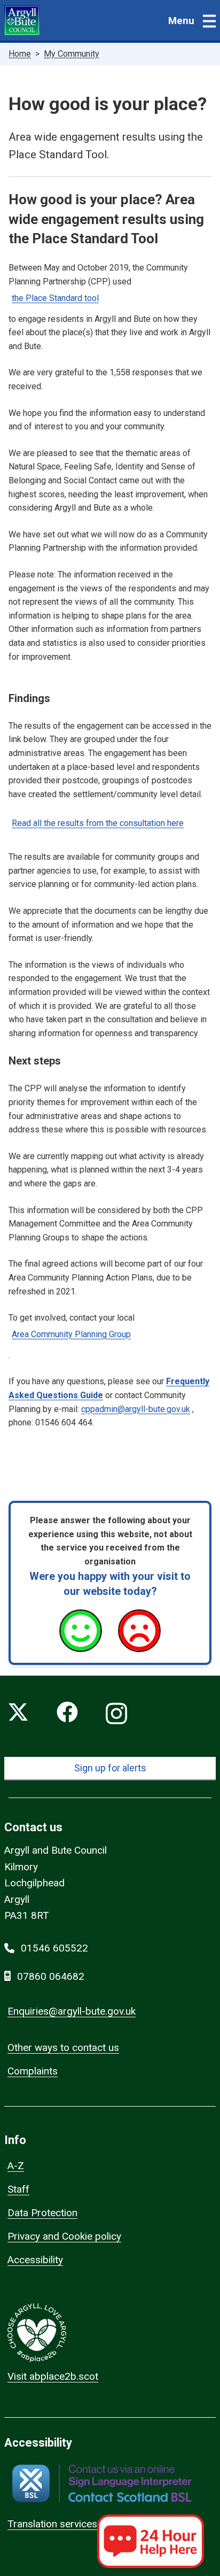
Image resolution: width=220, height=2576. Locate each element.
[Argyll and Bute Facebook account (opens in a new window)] (67, 1714)
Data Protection (42, 2213)
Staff (18, 2189)
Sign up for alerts (110, 1768)
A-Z (16, 2166)
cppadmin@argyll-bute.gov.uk (136, 1409)
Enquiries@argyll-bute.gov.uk (72, 2011)
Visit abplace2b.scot (53, 2376)
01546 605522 (54, 1948)
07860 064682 (51, 1976)
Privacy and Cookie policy (64, 2236)
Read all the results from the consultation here (98, 823)
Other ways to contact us (63, 2047)
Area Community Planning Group (71, 1334)
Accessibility (35, 2260)
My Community (72, 54)
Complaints (33, 2071)
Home (20, 54)
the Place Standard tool (55, 298)
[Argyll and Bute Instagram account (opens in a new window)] (116, 1714)
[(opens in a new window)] (102, 2483)
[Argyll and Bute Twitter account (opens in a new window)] (18, 1714)
